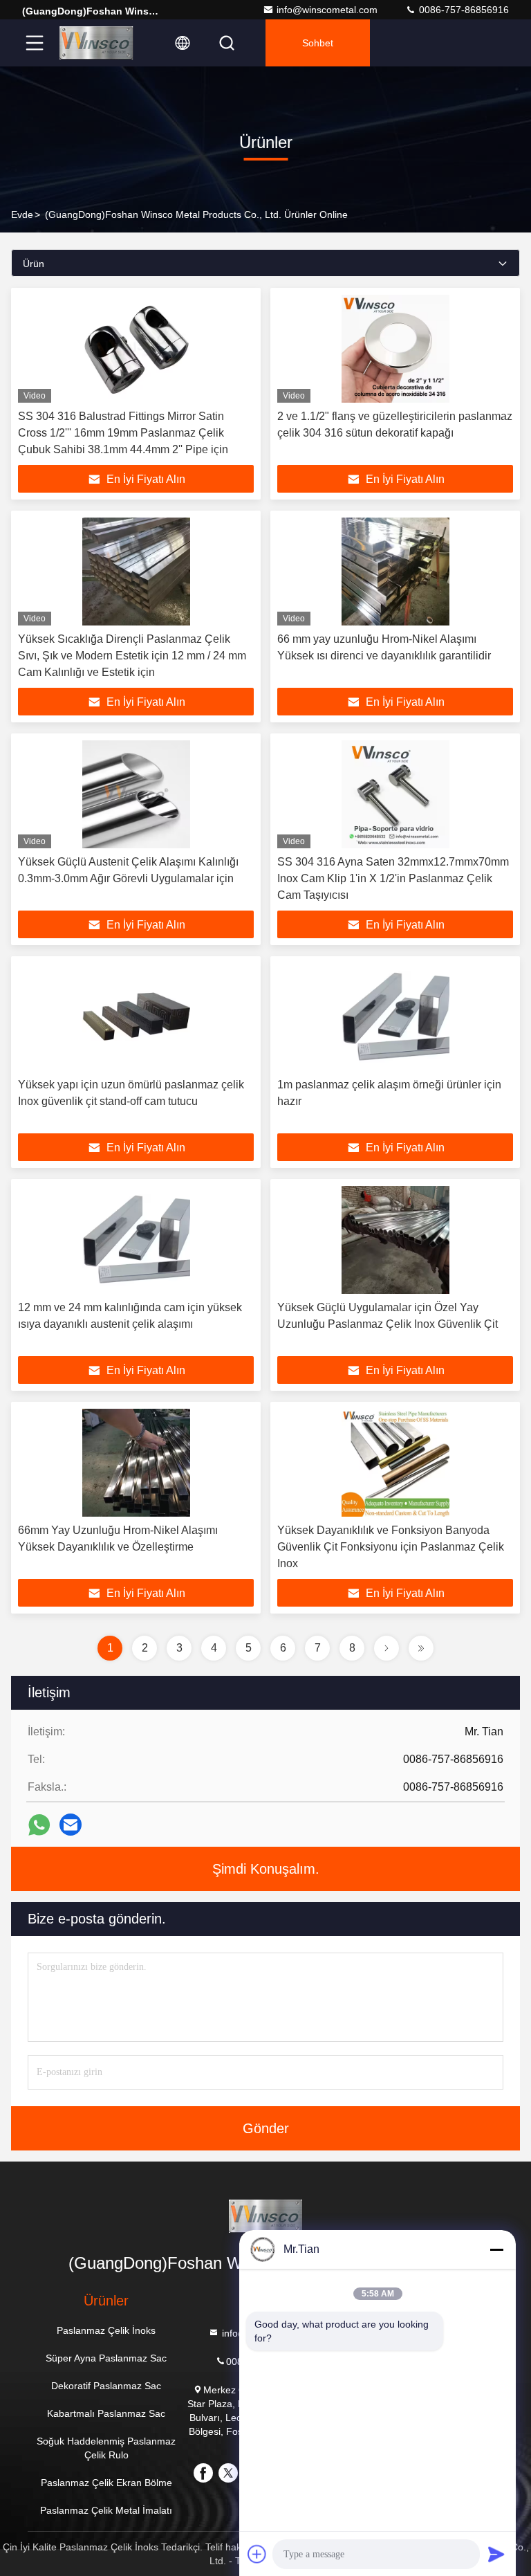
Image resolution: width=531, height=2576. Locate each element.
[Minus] (496, 2249)
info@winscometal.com (327, 10)
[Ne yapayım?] (39, 1825)
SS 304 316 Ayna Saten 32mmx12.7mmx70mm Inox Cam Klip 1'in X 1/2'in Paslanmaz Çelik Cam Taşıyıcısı (393, 878)
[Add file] (257, 2554)
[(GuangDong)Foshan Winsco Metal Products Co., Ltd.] (96, 43)
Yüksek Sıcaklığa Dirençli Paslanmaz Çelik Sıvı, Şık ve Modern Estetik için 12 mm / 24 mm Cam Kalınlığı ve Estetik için (132, 656)
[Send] (496, 2554)
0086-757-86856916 (463, 10)
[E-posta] (71, 1825)
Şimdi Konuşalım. (266, 1869)
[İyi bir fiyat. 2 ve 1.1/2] (395, 349)
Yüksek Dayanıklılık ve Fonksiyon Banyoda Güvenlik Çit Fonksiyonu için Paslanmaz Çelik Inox (391, 1547)
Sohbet (318, 43)
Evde (22, 214)
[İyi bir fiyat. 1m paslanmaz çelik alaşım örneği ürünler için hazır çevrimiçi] (395, 1017)
